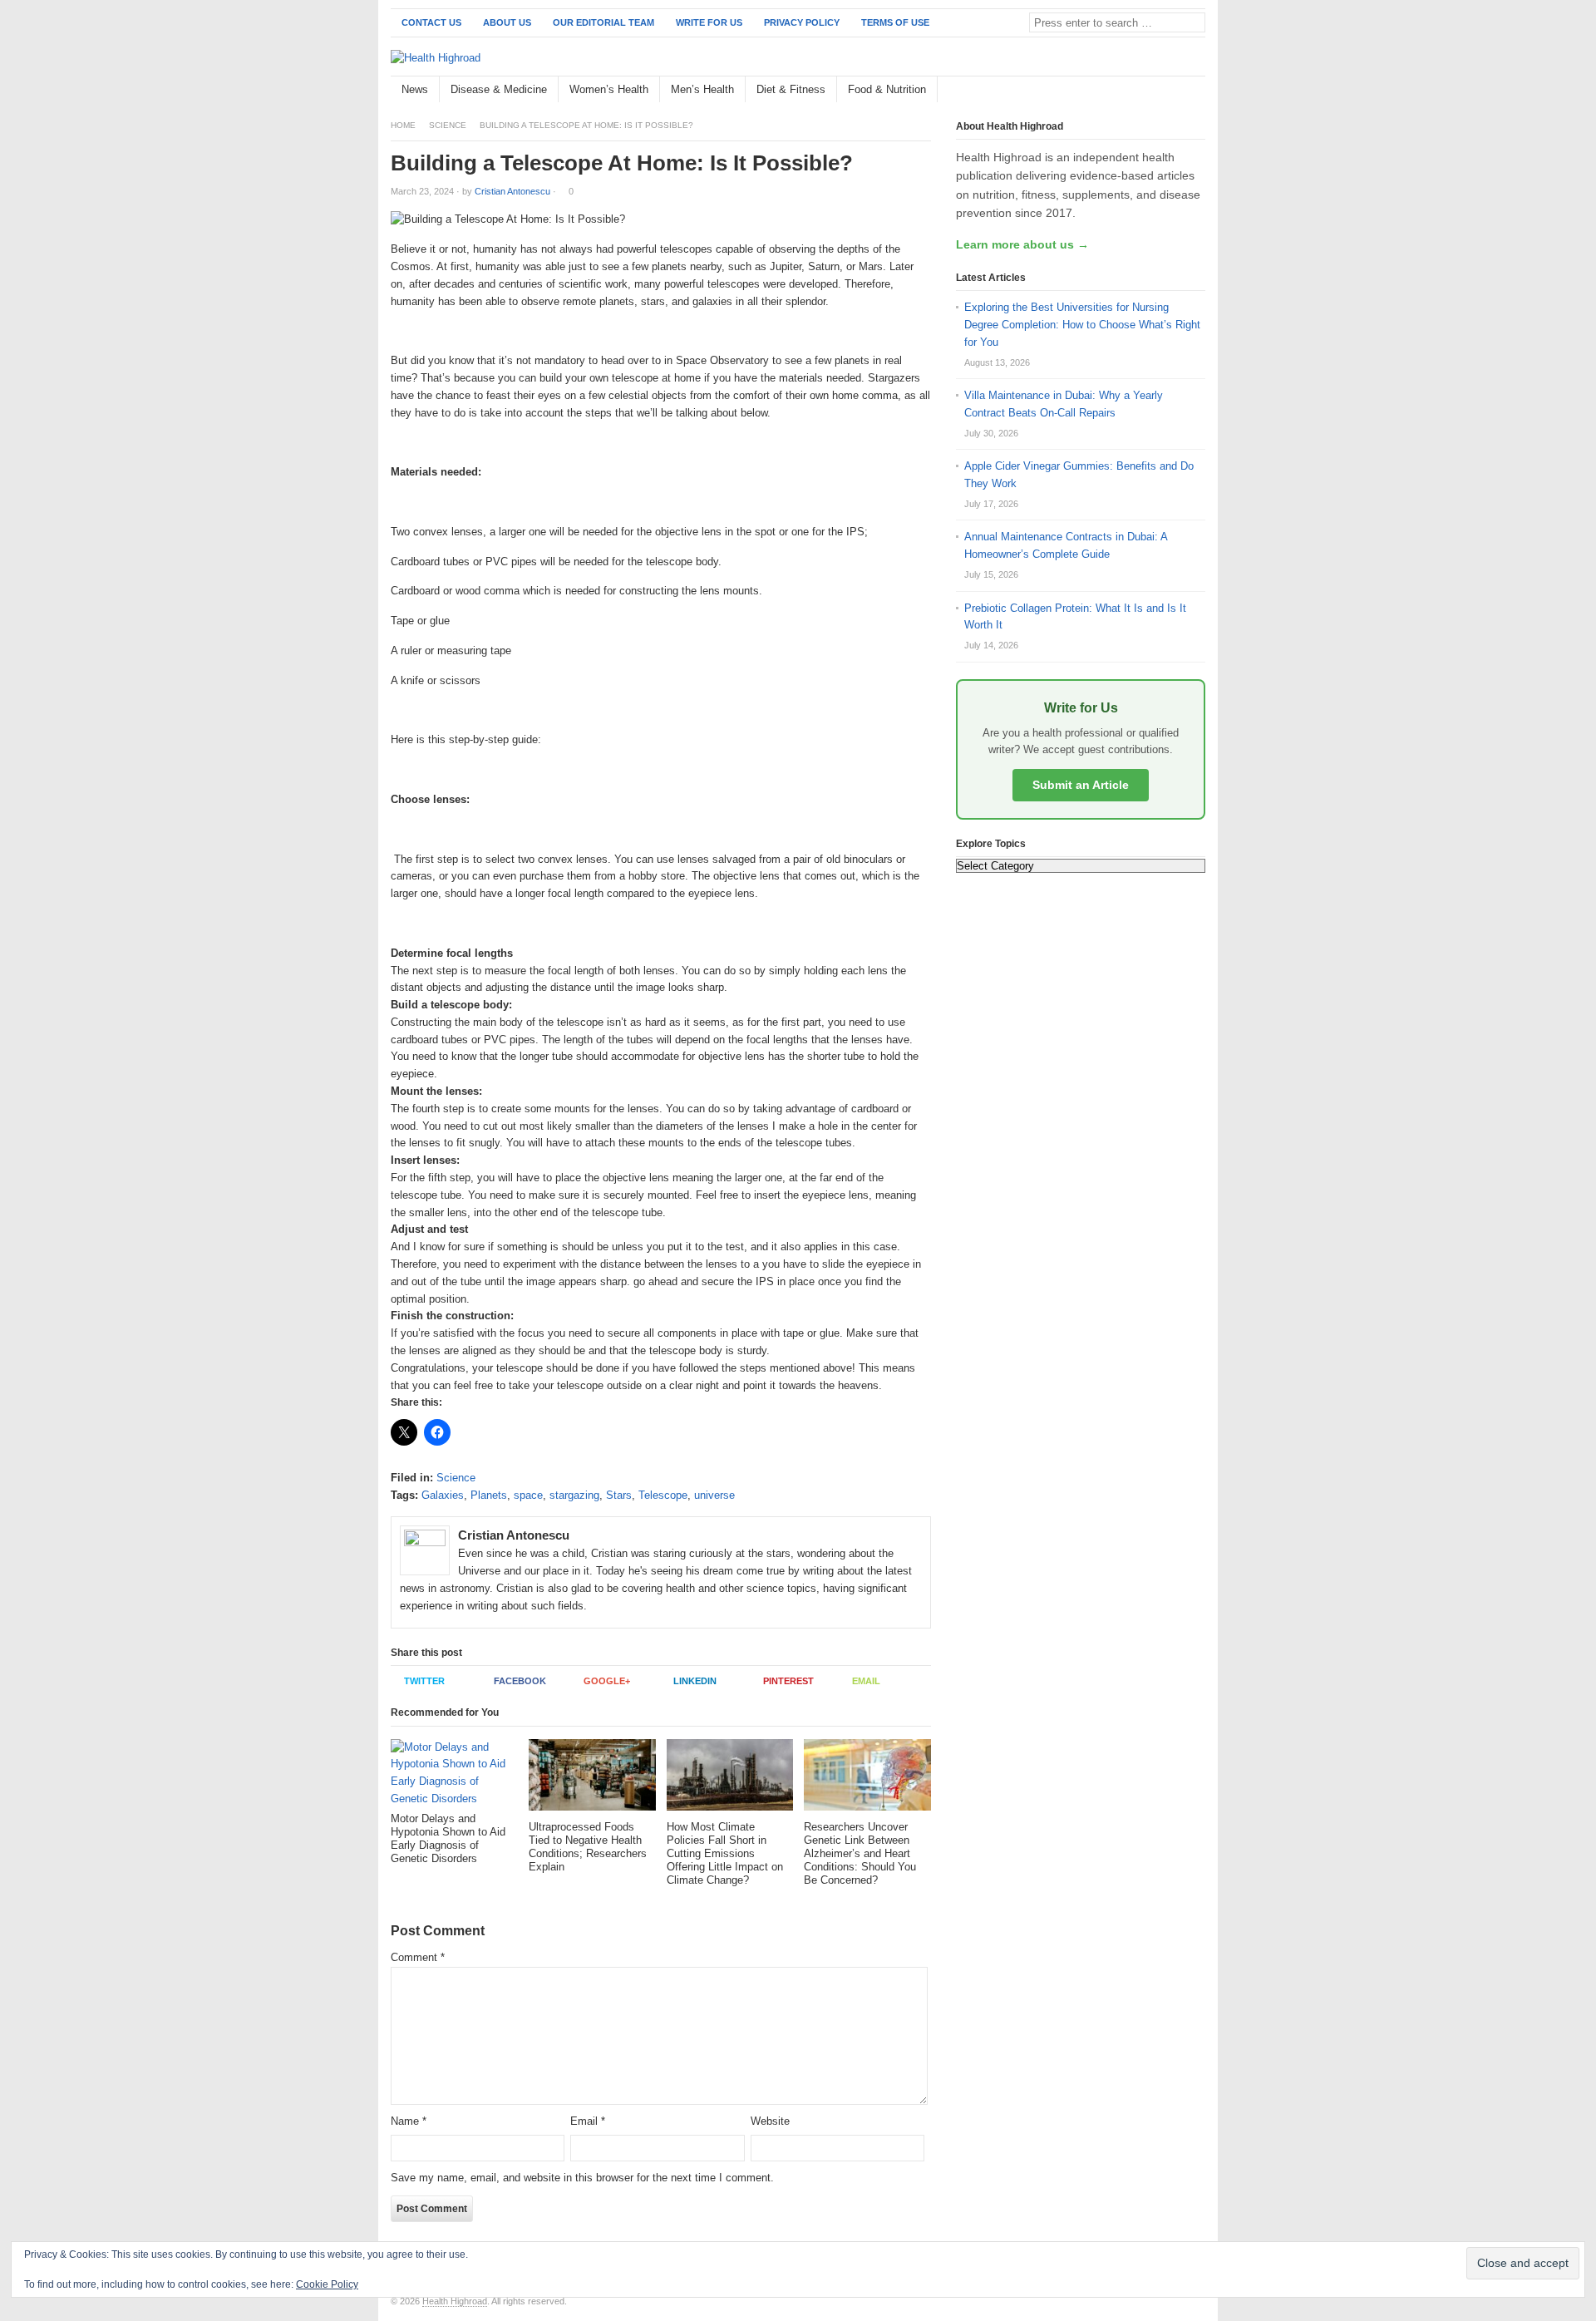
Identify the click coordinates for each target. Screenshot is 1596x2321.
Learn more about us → (1022, 244)
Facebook (520, 1681)
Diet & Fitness (791, 89)
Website (770, 2121)
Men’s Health (702, 89)
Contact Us (431, 22)
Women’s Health (609, 89)
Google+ (607, 1681)
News (415, 89)
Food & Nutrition (887, 89)
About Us (507, 22)
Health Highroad (455, 2301)
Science (448, 125)
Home (403, 125)
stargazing (574, 1495)
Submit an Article (1081, 785)
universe (714, 1495)
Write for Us (709, 22)
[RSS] (1196, 90)
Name (409, 2121)
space (528, 1495)
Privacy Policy (802, 22)
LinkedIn (695, 1681)
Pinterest (788, 1681)
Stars (619, 1495)
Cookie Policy (327, 2284)
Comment (418, 1957)
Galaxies (443, 1495)
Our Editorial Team (603, 22)
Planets (489, 1495)
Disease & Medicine (499, 89)
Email (866, 1681)
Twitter (424, 1681)
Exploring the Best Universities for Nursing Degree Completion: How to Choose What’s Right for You (1082, 325)
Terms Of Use (895, 22)
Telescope (663, 1495)
